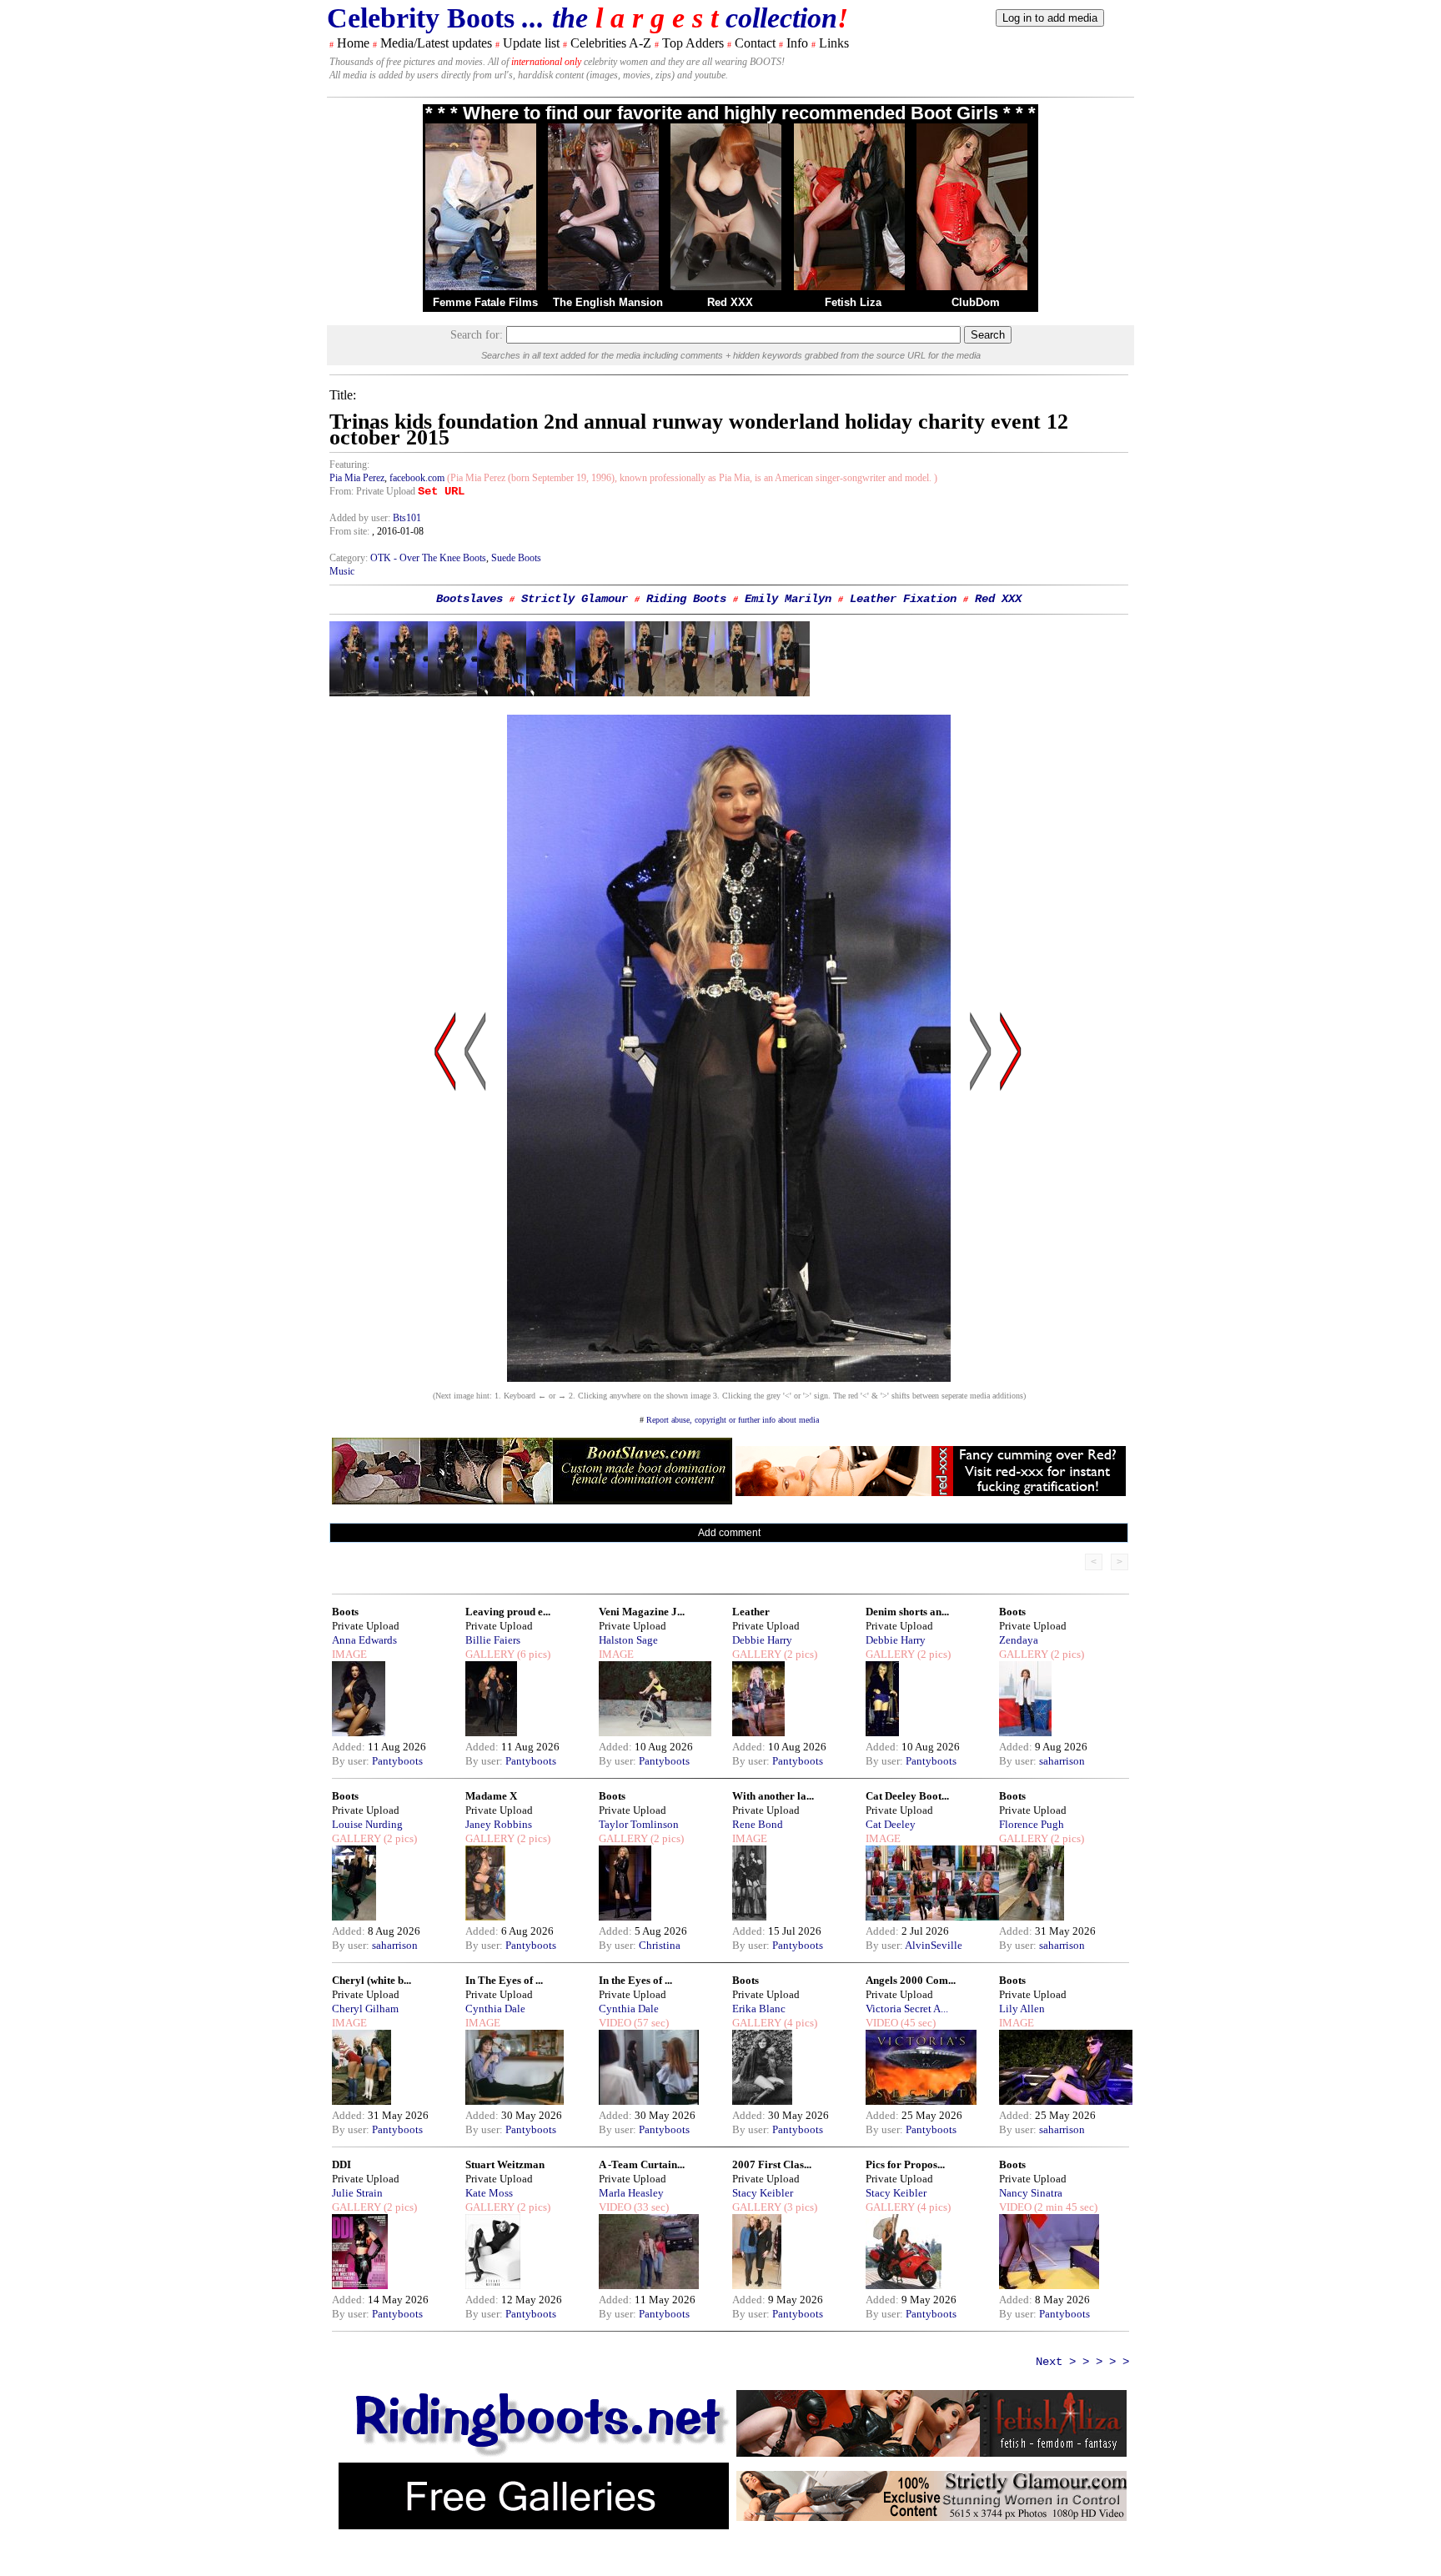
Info (797, 43)
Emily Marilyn (788, 599)
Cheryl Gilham (365, 2009)
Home (353, 43)
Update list (531, 43)
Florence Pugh (1032, 1824)
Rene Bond (758, 1824)
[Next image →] (729, 1377)
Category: (350, 558)
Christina (660, 1945)
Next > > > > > (1082, 2362)
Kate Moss (489, 2193)
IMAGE (349, 1654)
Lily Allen (1022, 2009)
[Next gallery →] (1011, 1210)
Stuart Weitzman (505, 2164)
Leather (751, 1612)
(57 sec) (650, 2023)
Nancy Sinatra (1031, 2193)
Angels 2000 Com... (911, 1980)
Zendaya (1019, 1640)
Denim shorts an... (907, 1612)
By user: (352, 1761)
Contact (755, 43)
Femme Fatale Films (485, 302)
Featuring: (349, 464)
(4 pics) (799, 2023)
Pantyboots (397, 1761)
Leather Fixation (903, 599)
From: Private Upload (372, 491)
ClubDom (976, 302)
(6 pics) (532, 1654)
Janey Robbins (499, 1824)
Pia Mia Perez (357, 478)
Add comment (729, 1533)
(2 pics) (799, 1654)
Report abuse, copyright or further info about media (733, 1420)
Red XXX (730, 302)
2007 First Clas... (772, 2164)
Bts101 (407, 518)
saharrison (1062, 1761)
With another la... (773, 1796)
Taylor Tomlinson (639, 1824)
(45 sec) (917, 2023)
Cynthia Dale (495, 2009)
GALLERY (490, 1654)
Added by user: (361, 518)
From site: (349, 531)
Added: (350, 1747)
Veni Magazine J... (642, 1612)
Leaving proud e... (508, 1612)
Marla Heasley (631, 2193)
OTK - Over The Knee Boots (428, 558)
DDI (341, 2164)
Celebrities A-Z (611, 43)
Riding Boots (686, 599)
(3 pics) (799, 2207)
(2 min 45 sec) (1064, 2207)
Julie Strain (357, 2193)
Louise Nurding (367, 1824)
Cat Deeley (891, 1824)
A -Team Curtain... (642, 2164)
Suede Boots (516, 558)
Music (342, 571)
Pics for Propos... (905, 2164)
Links (834, 43)
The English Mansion (608, 302)
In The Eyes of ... (504, 1980)
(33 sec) (650, 2207)
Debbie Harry (762, 1640)
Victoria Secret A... (907, 2009)
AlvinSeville (934, 1945)
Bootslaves (469, 599)
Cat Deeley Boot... (907, 1796)
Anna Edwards (364, 1640)
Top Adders (693, 43)
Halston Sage (628, 1640)
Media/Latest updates (436, 43)
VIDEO (615, 2023)
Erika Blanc (759, 2009)
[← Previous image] (475, 1210)
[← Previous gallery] (445, 1210)
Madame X (491, 1796)
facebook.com (417, 478)
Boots (345, 1612)
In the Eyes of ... (635, 1980)
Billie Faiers (493, 1640)
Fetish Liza (853, 302)
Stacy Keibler (763, 2193)
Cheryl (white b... (372, 1980)
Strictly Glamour (575, 599)
